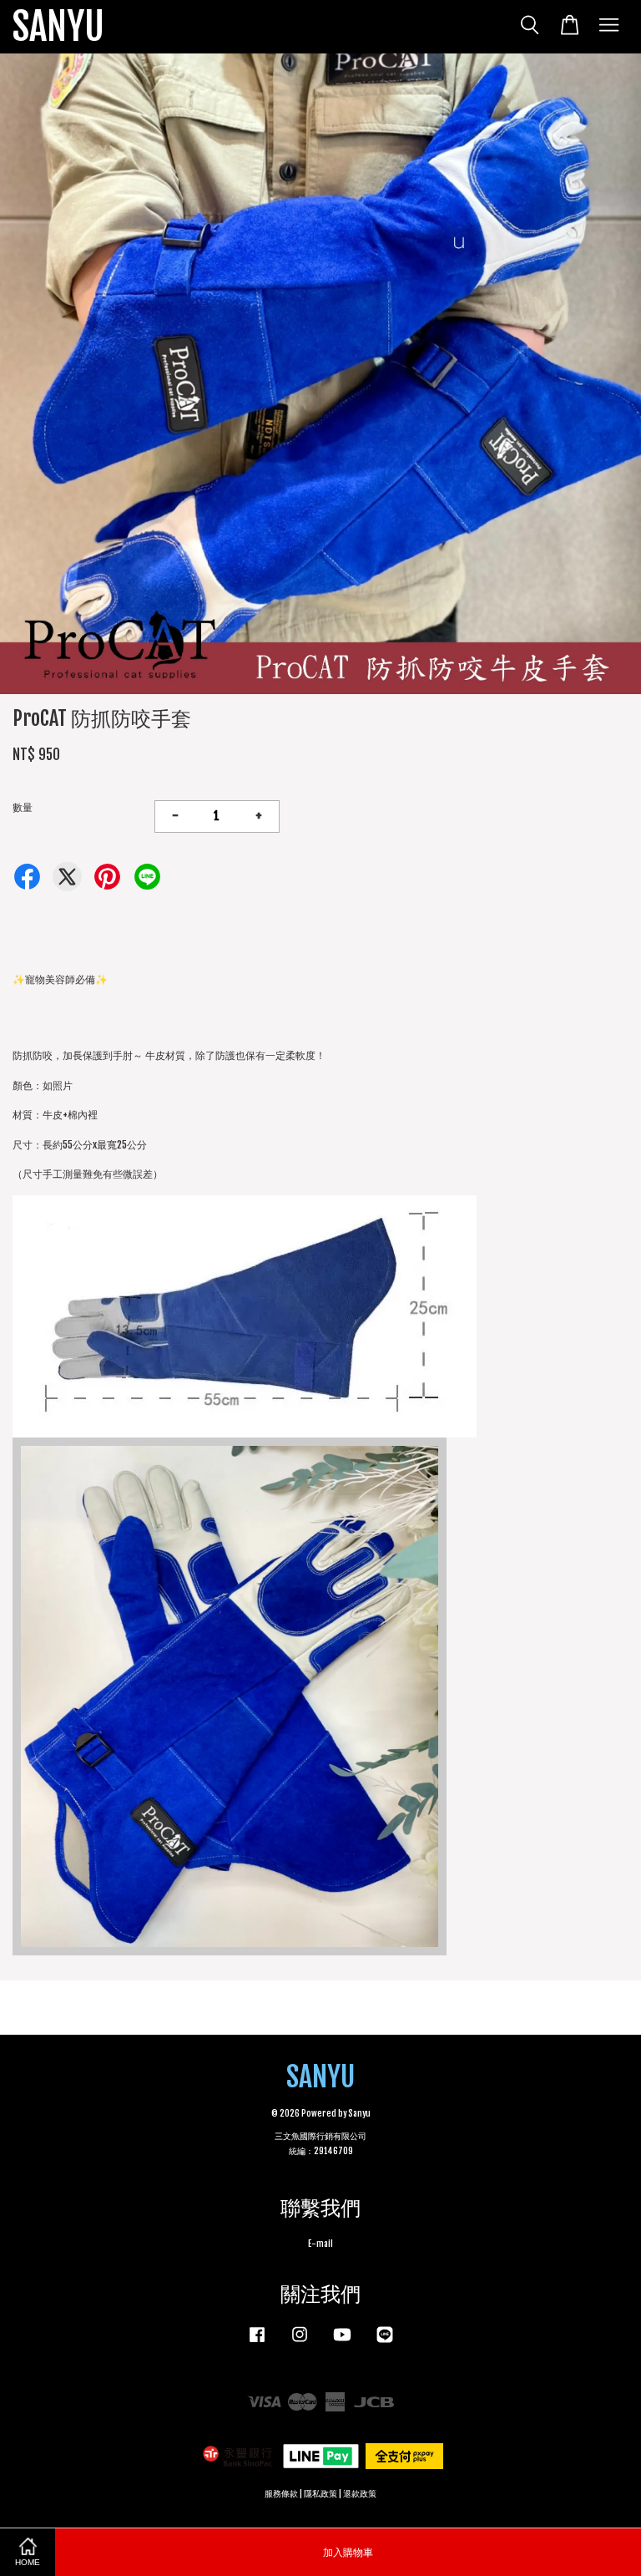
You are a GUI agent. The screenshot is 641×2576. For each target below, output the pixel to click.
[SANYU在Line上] (385, 2343)
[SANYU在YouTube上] (342, 2343)
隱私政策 (320, 2494)
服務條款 (281, 2494)
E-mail (320, 2244)
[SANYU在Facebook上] (257, 2343)
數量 (23, 807)
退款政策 (360, 2494)
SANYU (58, 27)
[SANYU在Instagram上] (300, 2343)
